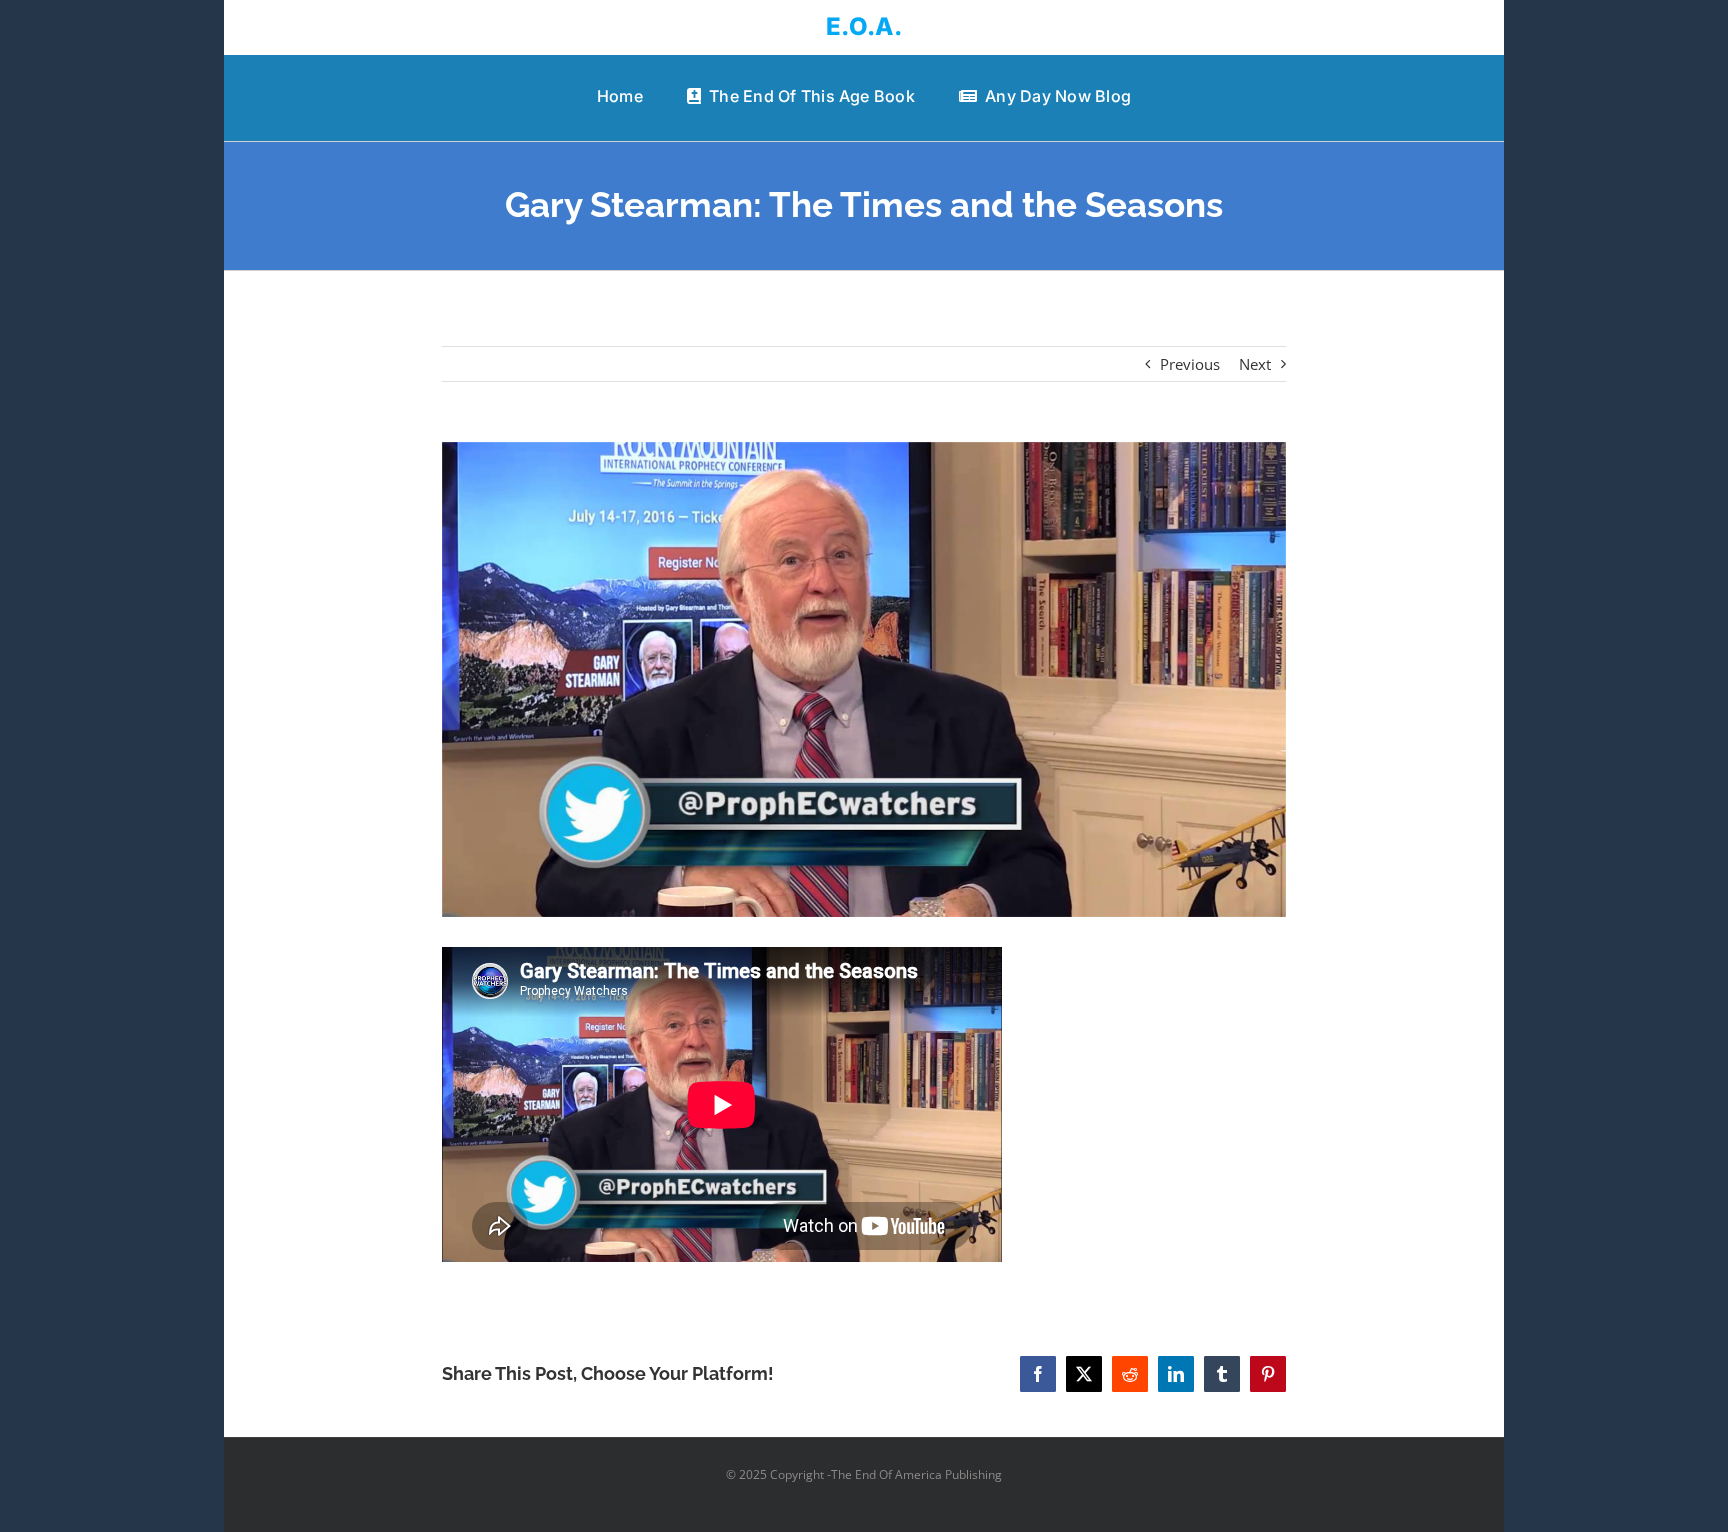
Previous (1190, 364)
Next (1255, 364)
